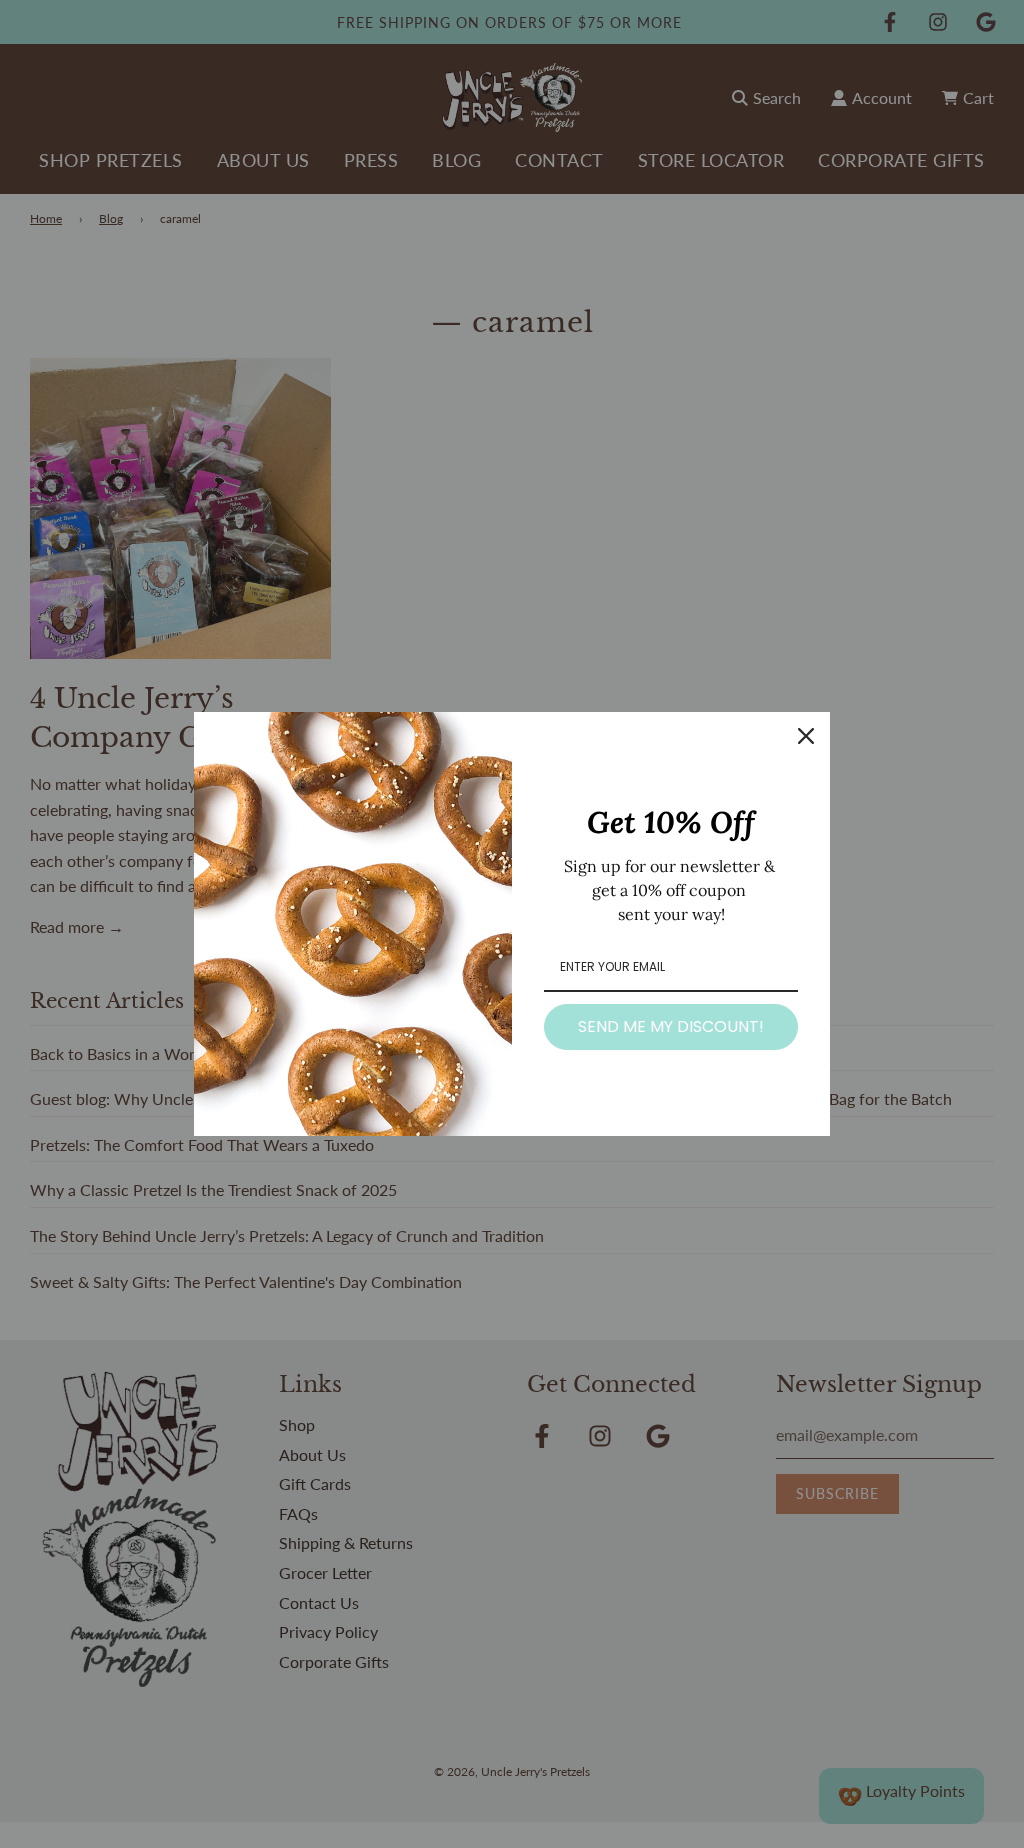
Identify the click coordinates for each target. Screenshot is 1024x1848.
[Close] (806, 736)
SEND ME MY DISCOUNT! (671, 1026)
